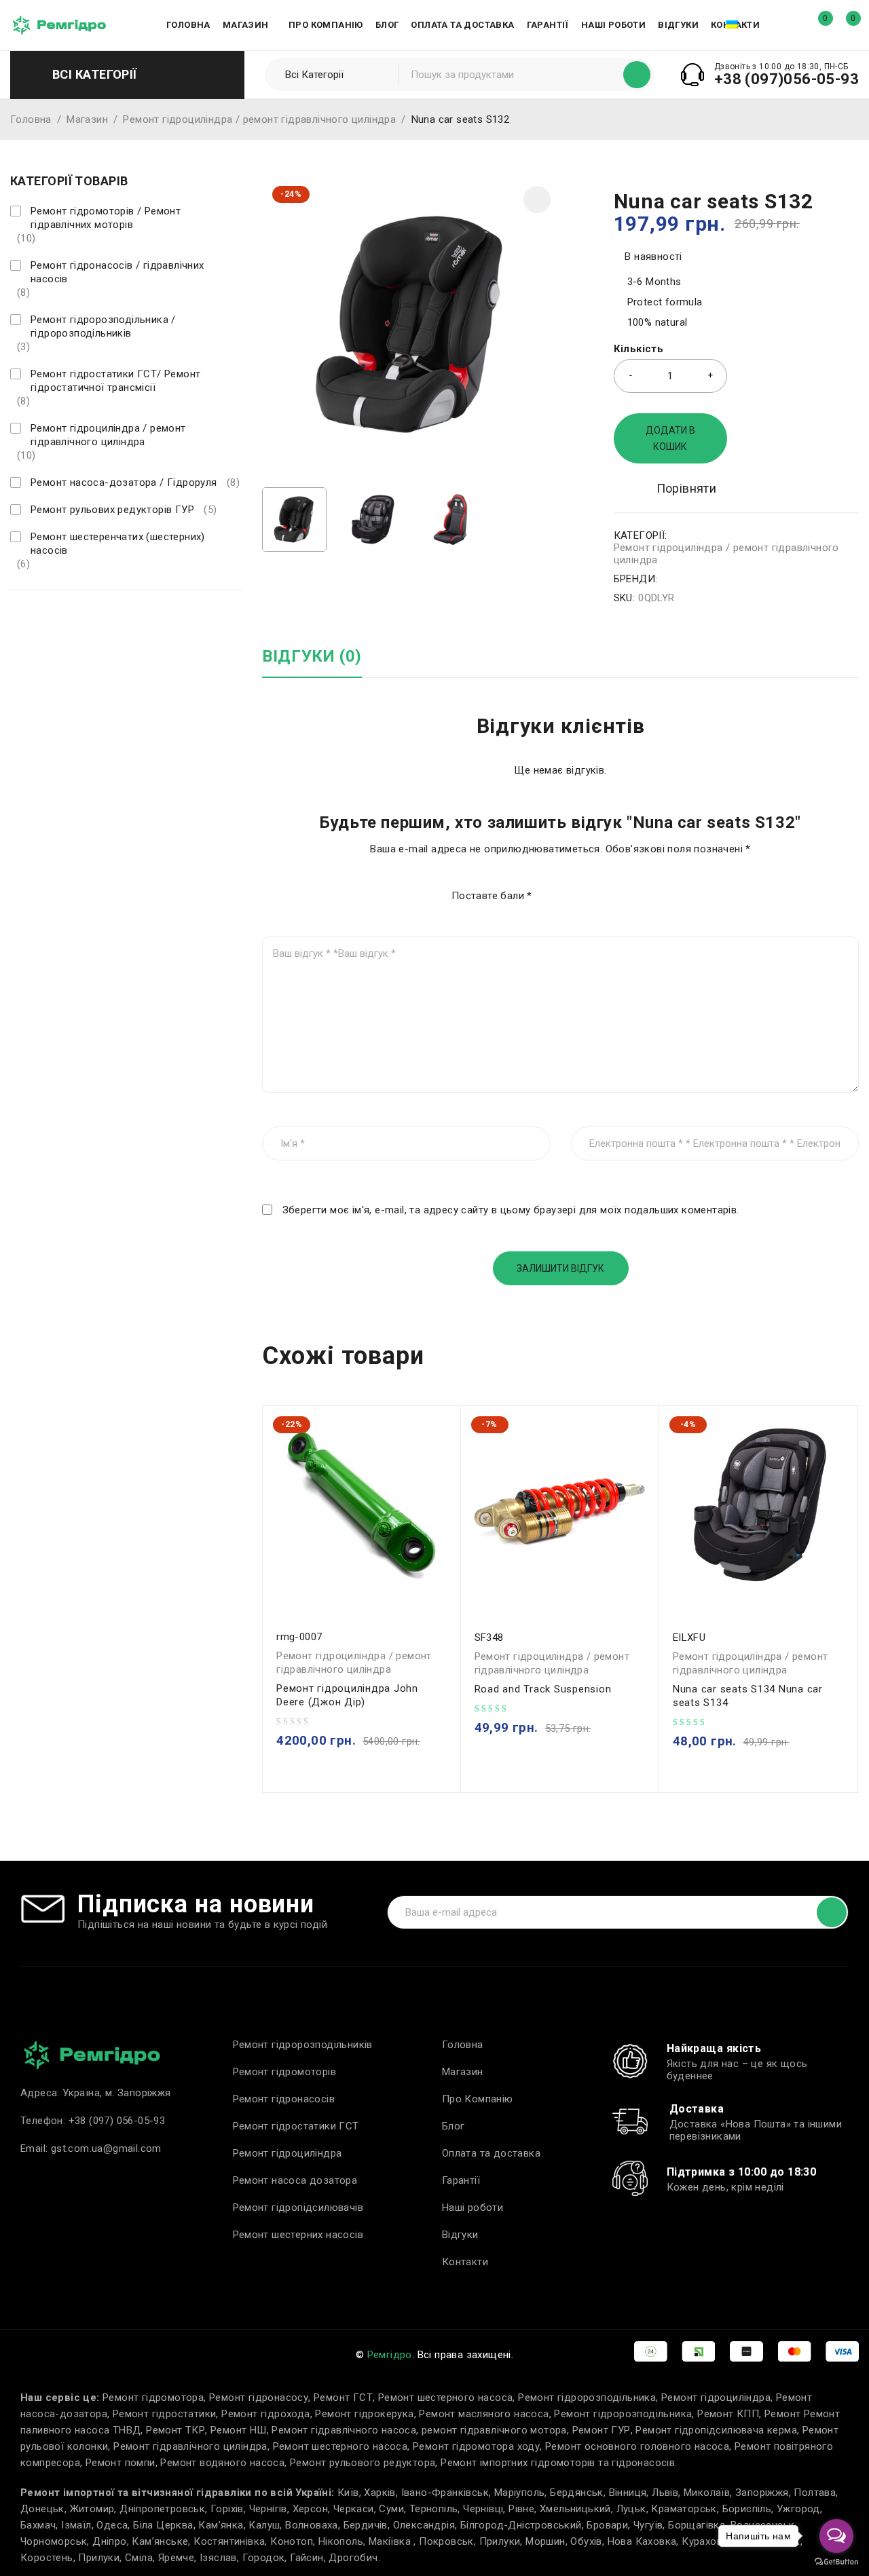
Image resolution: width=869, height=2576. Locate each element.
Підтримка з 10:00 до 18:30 (742, 2172)
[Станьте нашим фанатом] (15, 617)
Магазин (87, 119)
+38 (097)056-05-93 (787, 79)
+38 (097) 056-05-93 (117, 2121)
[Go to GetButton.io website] (836, 2562)
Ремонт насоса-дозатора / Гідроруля (124, 482)
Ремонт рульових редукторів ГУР (112, 510)
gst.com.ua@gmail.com (106, 2148)
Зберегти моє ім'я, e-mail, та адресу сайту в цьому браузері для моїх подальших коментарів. (511, 1210)
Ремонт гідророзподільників (303, 2045)
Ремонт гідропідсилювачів (298, 2208)
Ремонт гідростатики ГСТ (296, 2126)
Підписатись (832, 1912)
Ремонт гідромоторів (285, 2072)
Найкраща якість (714, 2048)
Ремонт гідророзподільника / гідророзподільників (103, 326)
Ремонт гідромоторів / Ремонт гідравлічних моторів (106, 218)
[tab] (312, 663)
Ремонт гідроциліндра (288, 2153)
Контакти (465, 2262)
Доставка (697, 2109)
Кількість (639, 349)
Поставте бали (492, 896)
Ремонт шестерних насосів (298, 2235)
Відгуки (460, 2235)
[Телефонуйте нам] (136, 617)
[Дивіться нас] (45, 617)
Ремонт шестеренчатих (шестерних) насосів (118, 544)
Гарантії (461, 2180)
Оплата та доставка (491, 2153)
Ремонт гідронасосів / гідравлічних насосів (117, 272)
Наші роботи (473, 2208)
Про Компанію (478, 2099)
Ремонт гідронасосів (284, 2099)
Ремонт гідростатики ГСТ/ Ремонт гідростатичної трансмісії (115, 381)
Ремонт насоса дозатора (295, 2180)
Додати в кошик (670, 438)
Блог (454, 2126)
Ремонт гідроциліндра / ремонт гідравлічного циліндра (259, 119)
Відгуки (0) (312, 656)
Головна (31, 119)
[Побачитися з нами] (75, 617)
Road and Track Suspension (543, 1689)
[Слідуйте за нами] (105, 617)
